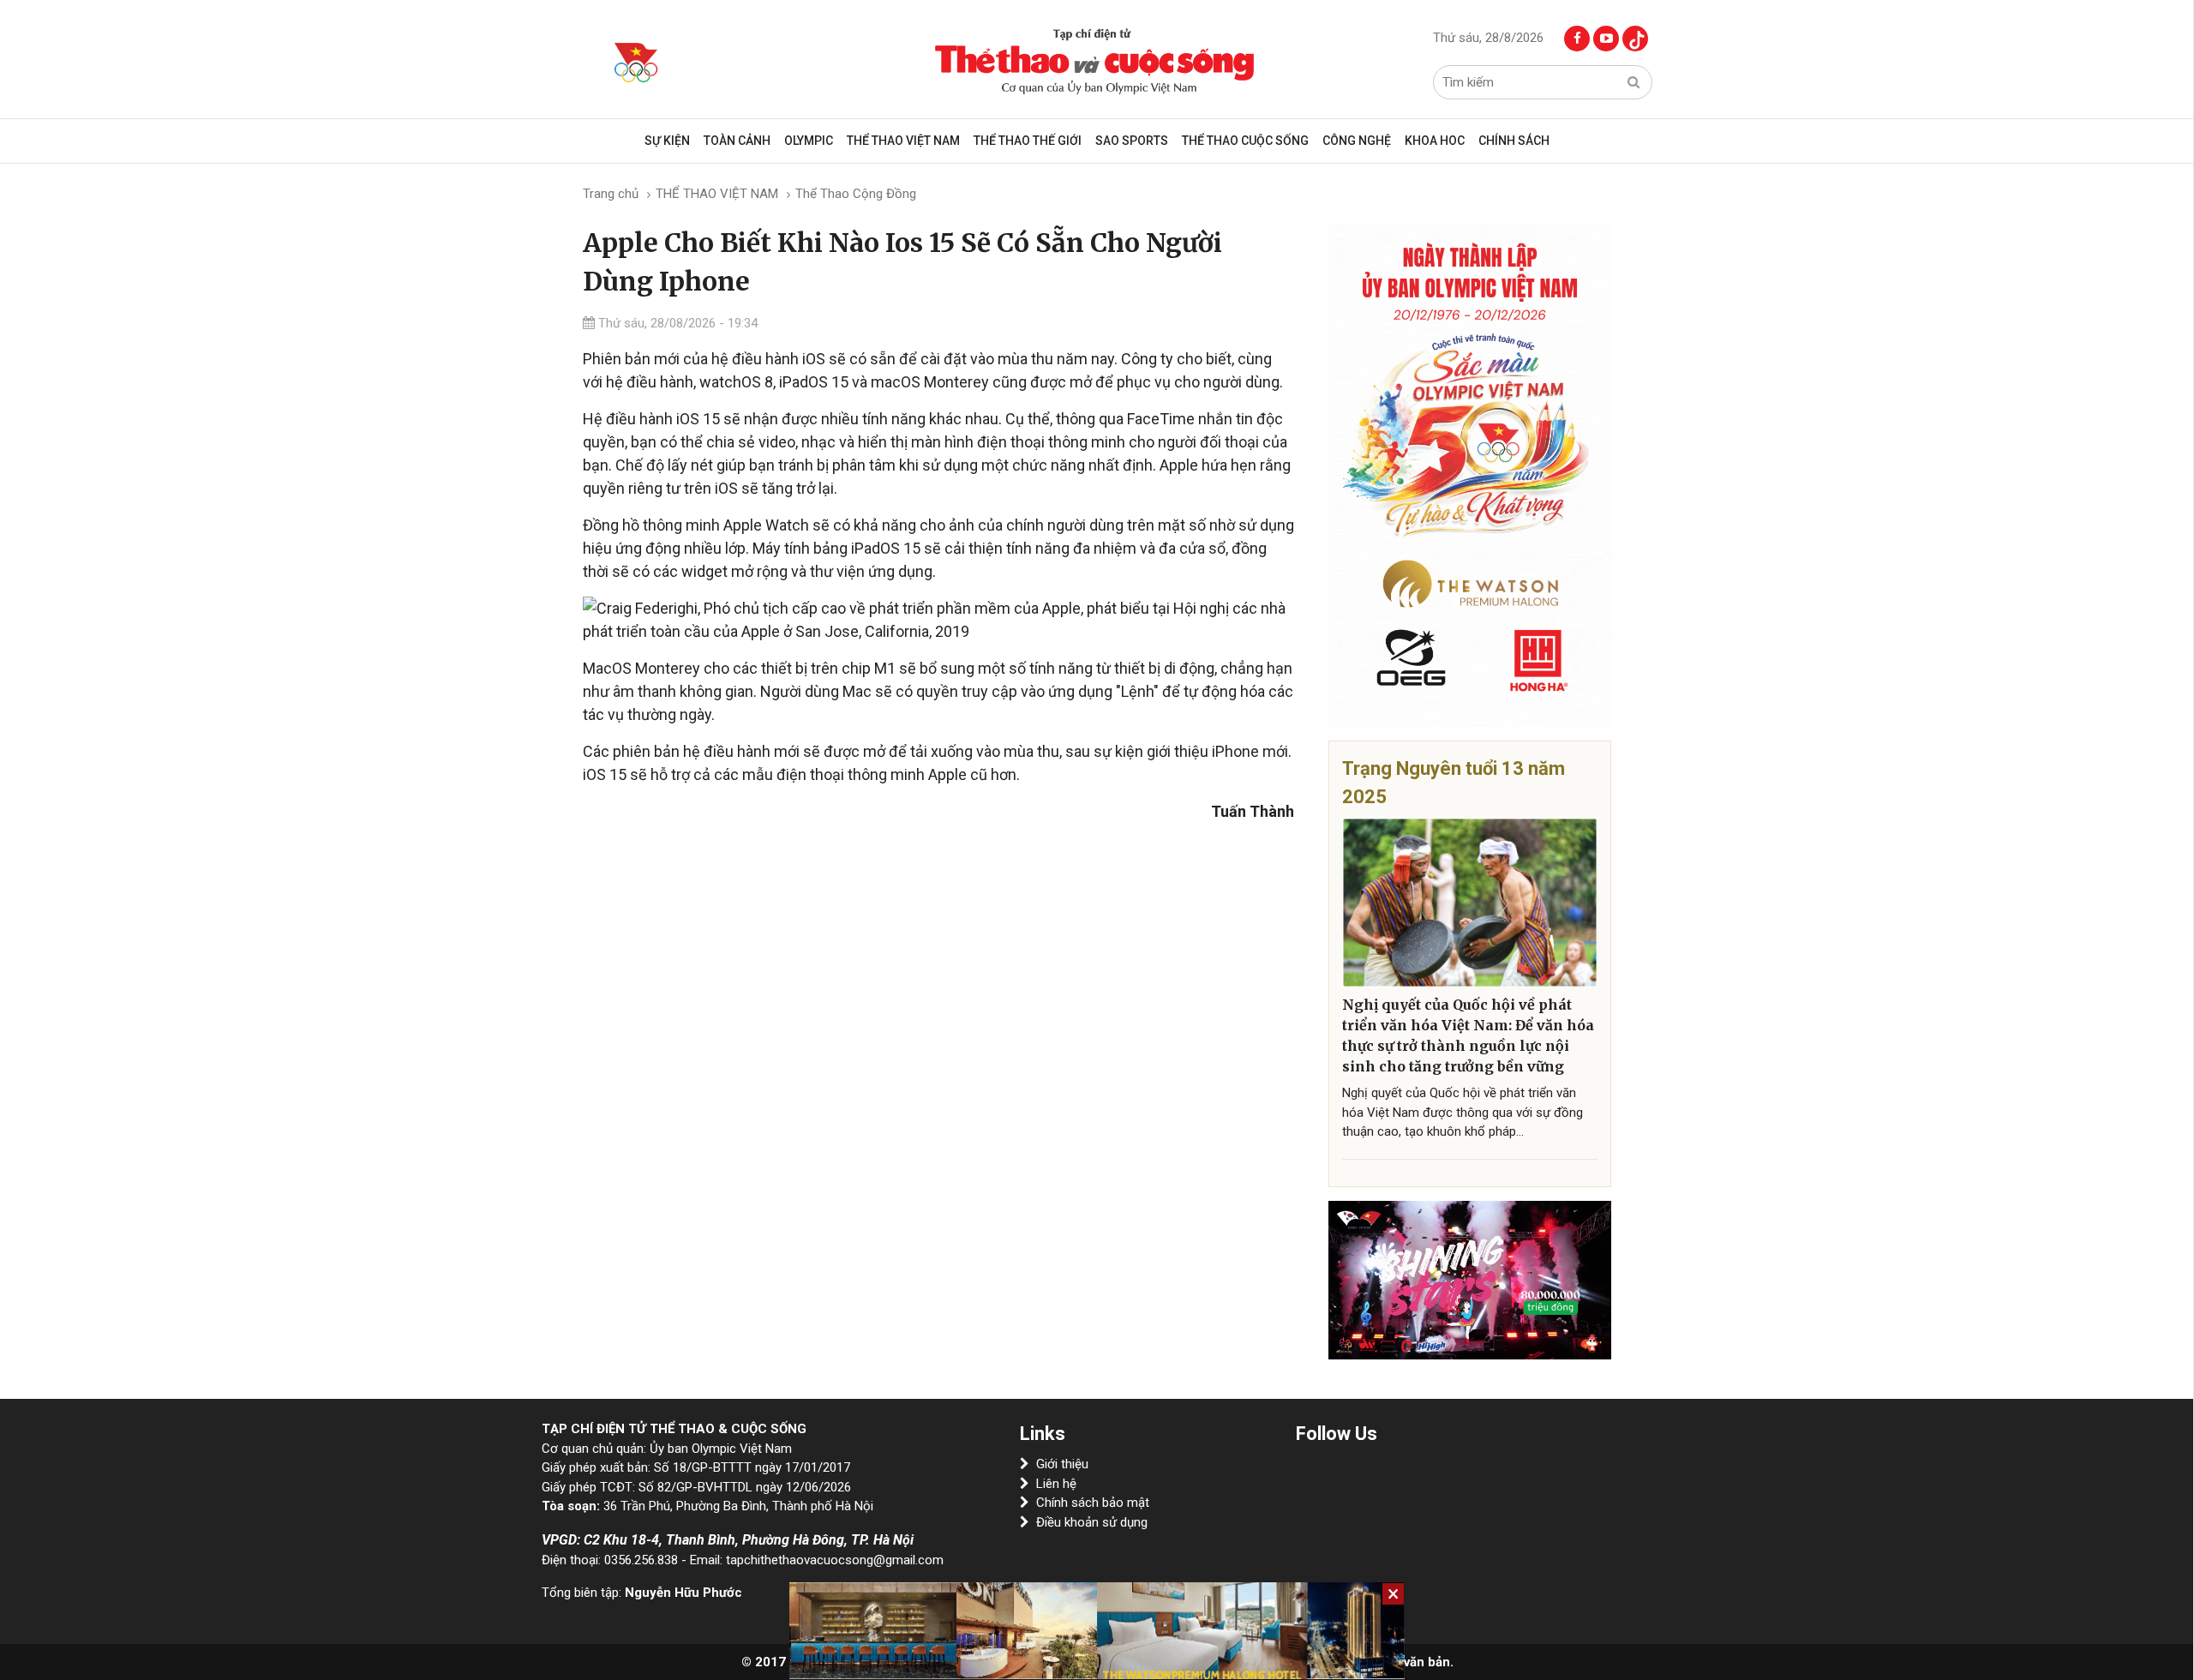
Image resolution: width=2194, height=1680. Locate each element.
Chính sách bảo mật (1093, 1503)
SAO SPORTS (1132, 141)
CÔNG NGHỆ (1357, 141)
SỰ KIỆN (667, 141)
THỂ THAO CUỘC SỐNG (1245, 141)
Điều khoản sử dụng (1092, 1522)
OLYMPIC (809, 141)
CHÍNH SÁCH (1514, 141)
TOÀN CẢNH (737, 141)
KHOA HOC (1435, 141)
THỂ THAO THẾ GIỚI (1028, 141)
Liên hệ (1056, 1484)
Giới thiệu (1062, 1464)
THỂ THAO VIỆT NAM (903, 141)
